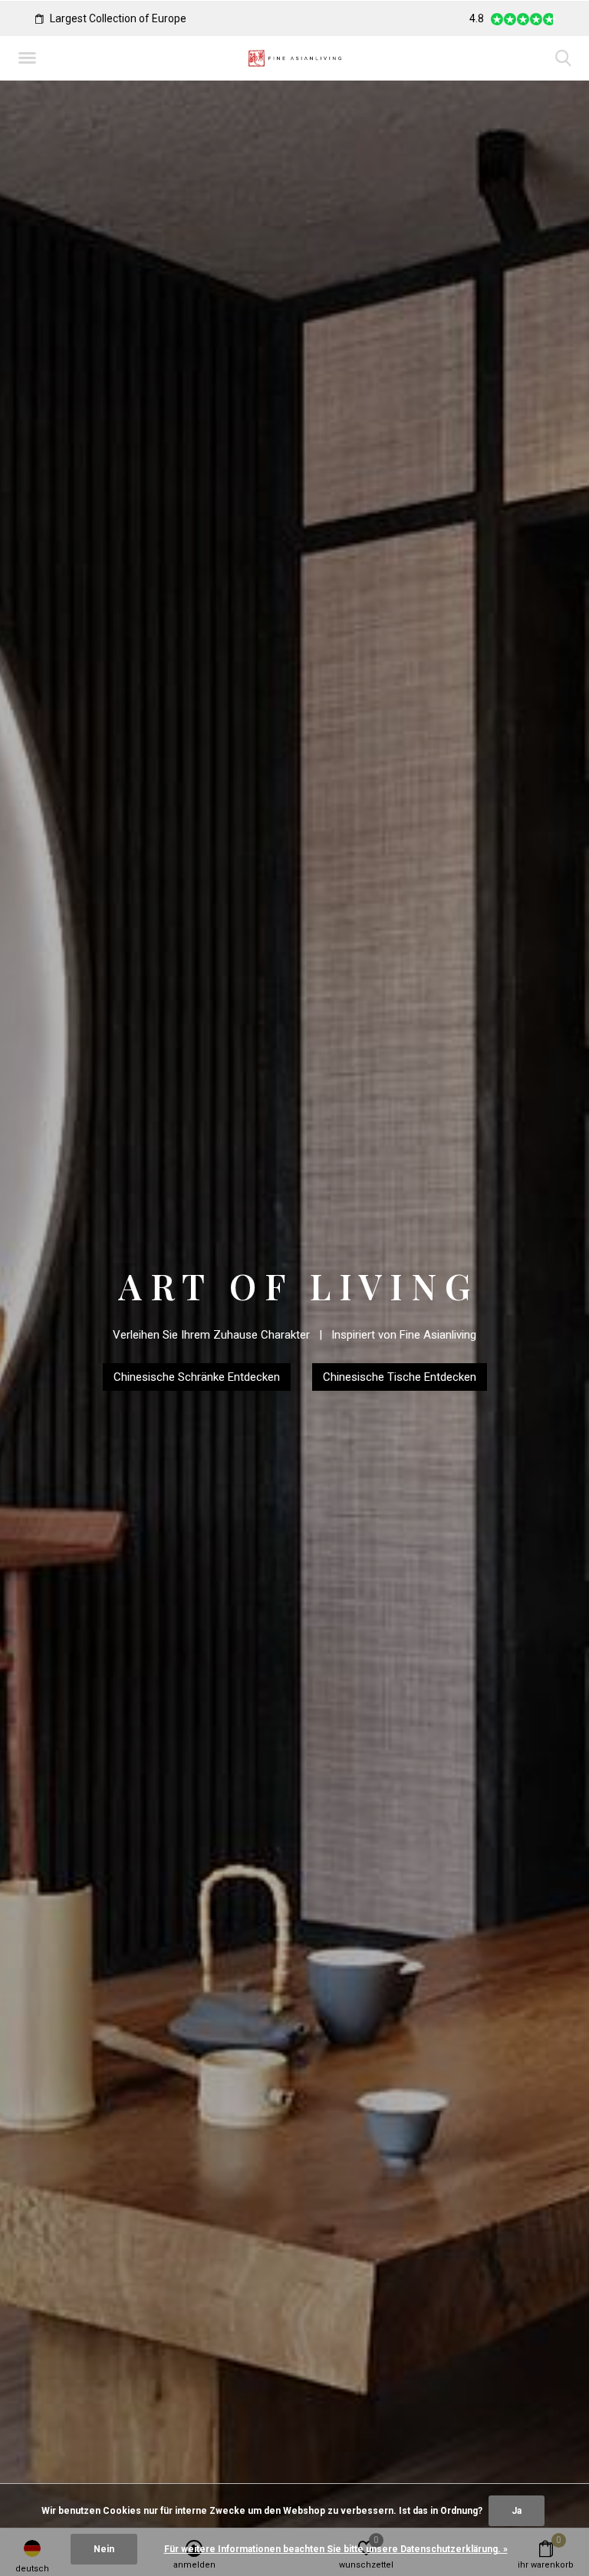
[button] (30, 58)
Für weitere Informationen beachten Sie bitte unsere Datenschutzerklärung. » (336, 2549)
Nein (104, 2549)
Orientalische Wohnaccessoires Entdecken (294, 1398)
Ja (517, 2511)
